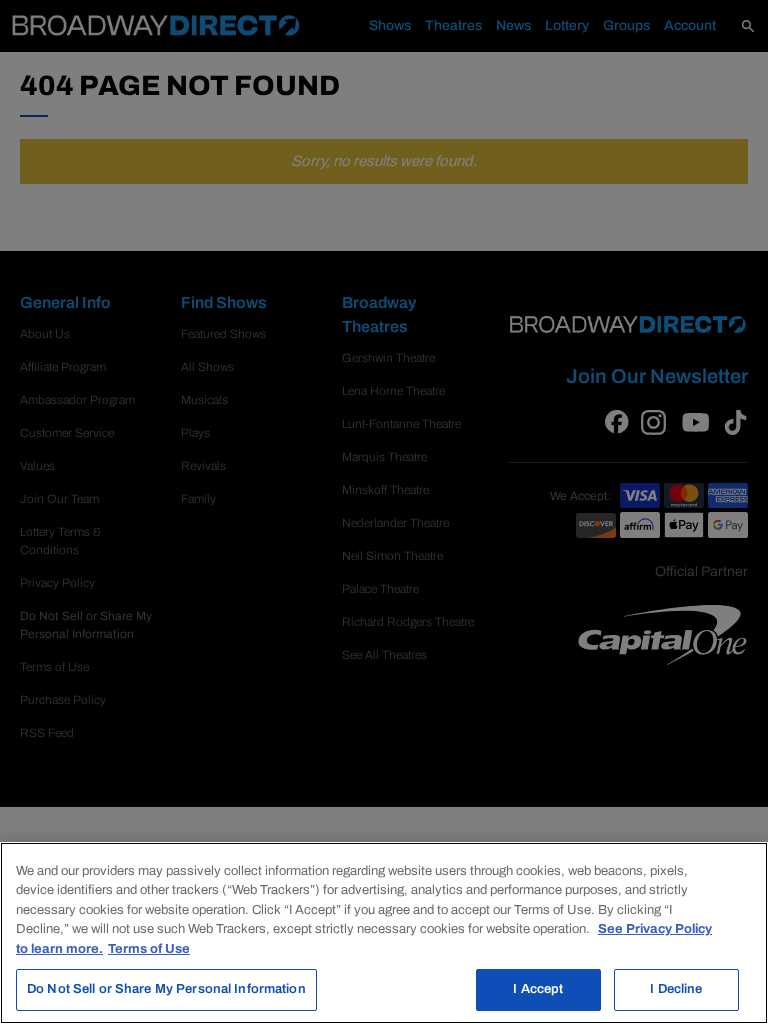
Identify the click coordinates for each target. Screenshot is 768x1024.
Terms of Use (149, 949)
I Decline (676, 989)
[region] (384, 933)
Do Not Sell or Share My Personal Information (166, 989)
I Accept (538, 989)
